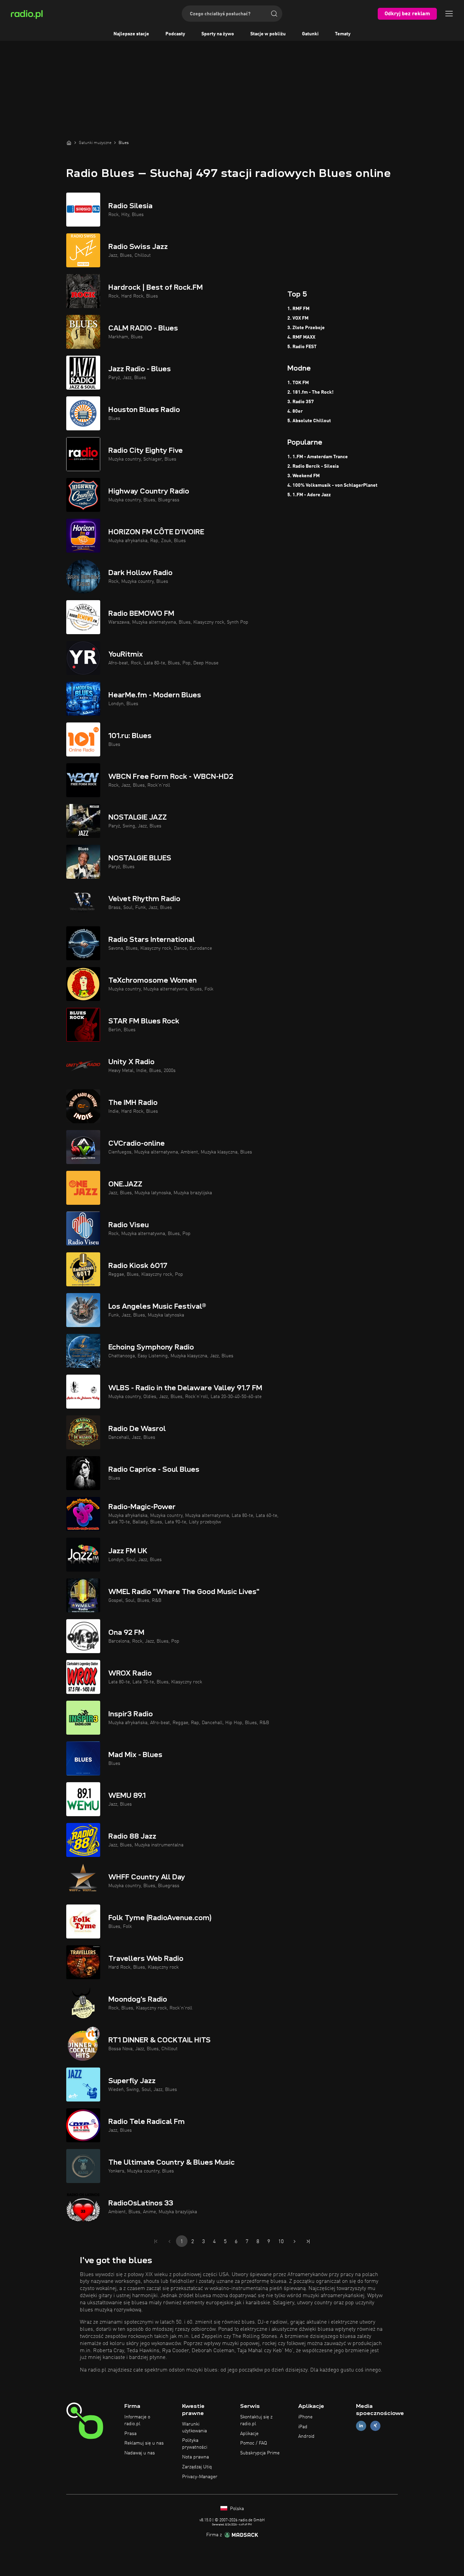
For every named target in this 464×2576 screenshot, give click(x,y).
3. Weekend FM (304, 476)
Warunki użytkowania (194, 2428)
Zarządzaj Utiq (197, 2467)
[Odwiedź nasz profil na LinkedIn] (361, 2426)
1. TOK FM (298, 383)
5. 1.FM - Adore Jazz (309, 495)
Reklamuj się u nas (144, 2443)
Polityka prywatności (195, 2444)
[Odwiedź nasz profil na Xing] (375, 2426)
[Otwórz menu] (449, 14)
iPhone (305, 2417)
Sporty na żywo (218, 34)
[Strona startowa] (69, 143)
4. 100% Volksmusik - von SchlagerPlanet (332, 485)
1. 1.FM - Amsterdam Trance (318, 457)
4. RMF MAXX (301, 337)
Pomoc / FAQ (254, 2443)
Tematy (343, 34)
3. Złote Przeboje (306, 328)
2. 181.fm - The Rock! (310, 392)
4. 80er (295, 411)
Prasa (130, 2434)
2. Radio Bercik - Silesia (313, 466)
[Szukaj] (274, 14)
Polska (236, 2509)
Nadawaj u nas (140, 2453)
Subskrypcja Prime (260, 2453)
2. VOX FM (298, 318)
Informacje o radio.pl (137, 2420)
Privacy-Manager (200, 2477)
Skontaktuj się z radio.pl (256, 2420)
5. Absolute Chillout (309, 421)
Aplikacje (249, 2434)
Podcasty (175, 34)
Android (306, 2436)
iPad (303, 2427)
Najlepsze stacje (131, 34)
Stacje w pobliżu (268, 34)
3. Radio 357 (301, 402)
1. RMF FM (298, 309)
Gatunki (310, 34)
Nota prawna (195, 2457)
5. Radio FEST (302, 347)
